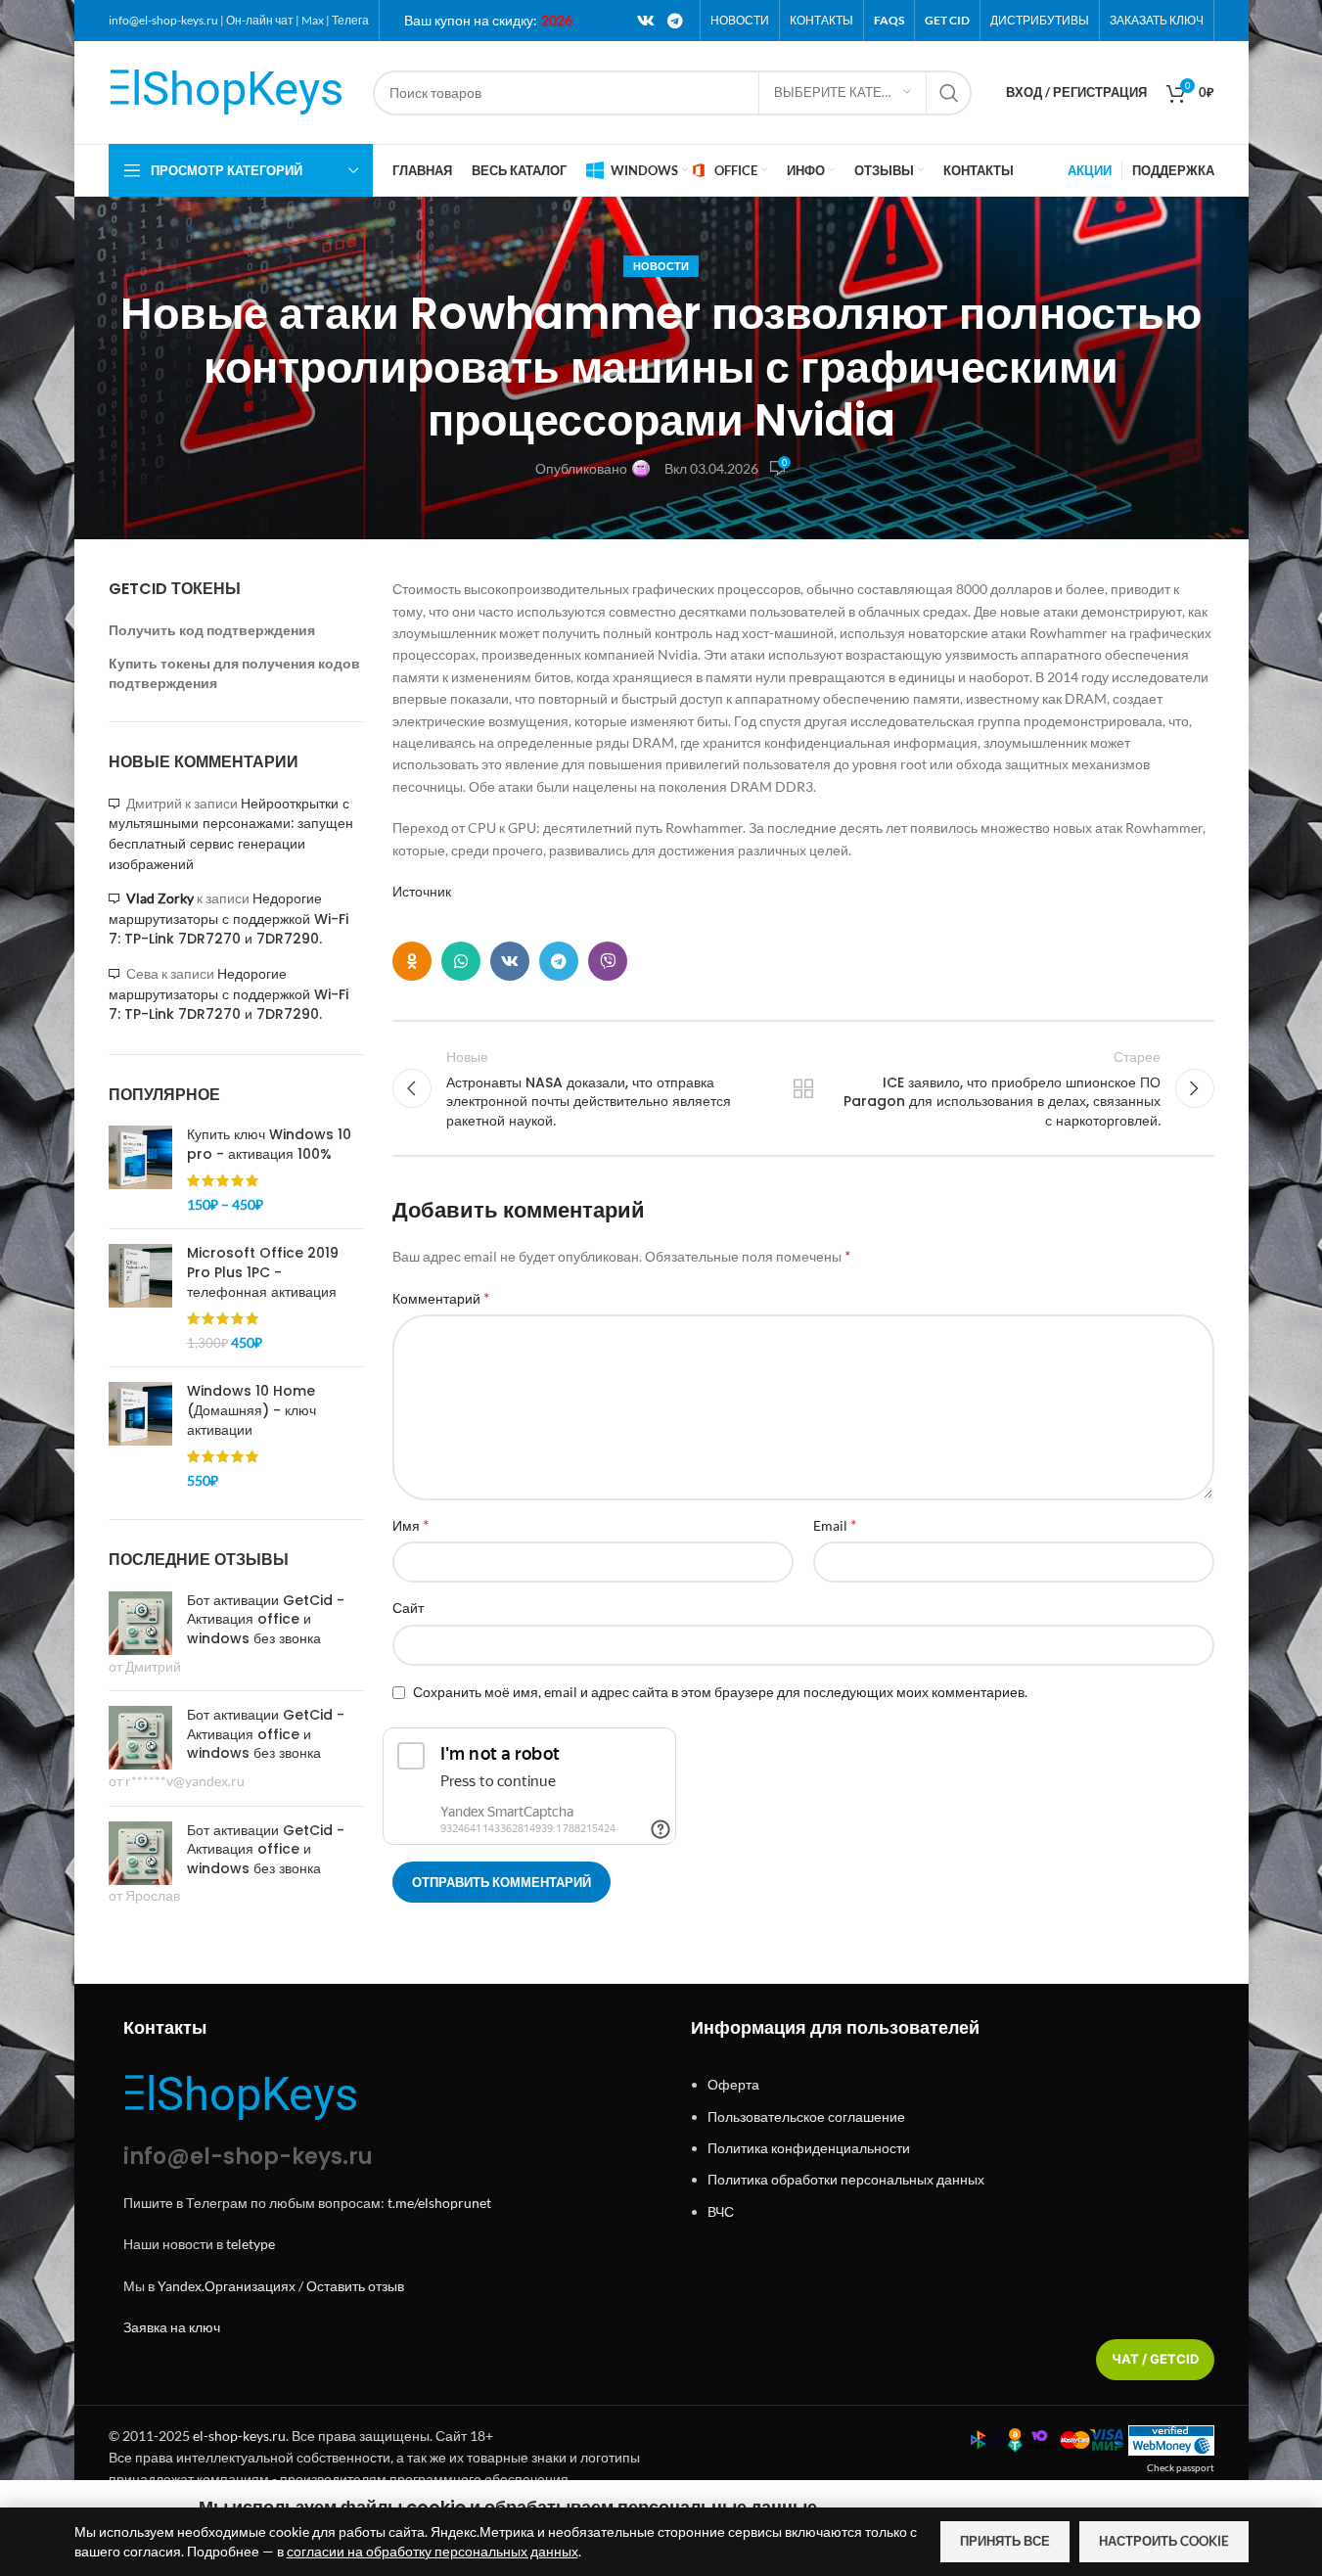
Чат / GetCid (1155, 2359)
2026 (557, 20)
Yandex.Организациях (227, 2286)
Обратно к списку (802, 1088)
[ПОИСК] (949, 93)
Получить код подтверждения (212, 630)
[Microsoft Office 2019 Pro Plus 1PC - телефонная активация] (140, 1298)
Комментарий (441, 1297)
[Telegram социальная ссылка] (675, 21)
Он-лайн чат (260, 20)
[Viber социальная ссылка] (608, 961)
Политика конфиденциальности (809, 2148)
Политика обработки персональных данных (846, 2179)
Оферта (733, 2084)
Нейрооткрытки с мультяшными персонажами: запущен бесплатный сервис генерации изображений (231, 834)
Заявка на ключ (172, 2327)
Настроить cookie (1164, 2541)
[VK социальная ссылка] (645, 21)
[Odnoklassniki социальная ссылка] (412, 961)
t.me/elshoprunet (439, 2203)
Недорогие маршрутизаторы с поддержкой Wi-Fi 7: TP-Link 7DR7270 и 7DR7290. (228, 919)
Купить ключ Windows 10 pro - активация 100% (269, 1145)
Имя (410, 1524)
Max (313, 20)
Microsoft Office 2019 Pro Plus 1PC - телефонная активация (263, 1272)
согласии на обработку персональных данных (433, 2551)
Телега (350, 20)
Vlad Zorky (160, 898)
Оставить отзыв (355, 2286)
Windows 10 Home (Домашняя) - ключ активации (251, 1410)
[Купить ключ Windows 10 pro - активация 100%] (140, 1170)
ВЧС (721, 2211)
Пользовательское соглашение (806, 2116)
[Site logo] (231, 91)
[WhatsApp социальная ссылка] (461, 961)
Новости (661, 266)
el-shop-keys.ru (239, 2436)
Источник (422, 891)
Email (835, 1524)
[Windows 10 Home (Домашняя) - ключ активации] (140, 1436)
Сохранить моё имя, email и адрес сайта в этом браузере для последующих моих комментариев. (720, 1692)
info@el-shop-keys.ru (163, 20)
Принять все (1005, 2541)
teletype (251, 2244)
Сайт (408, 1608)
